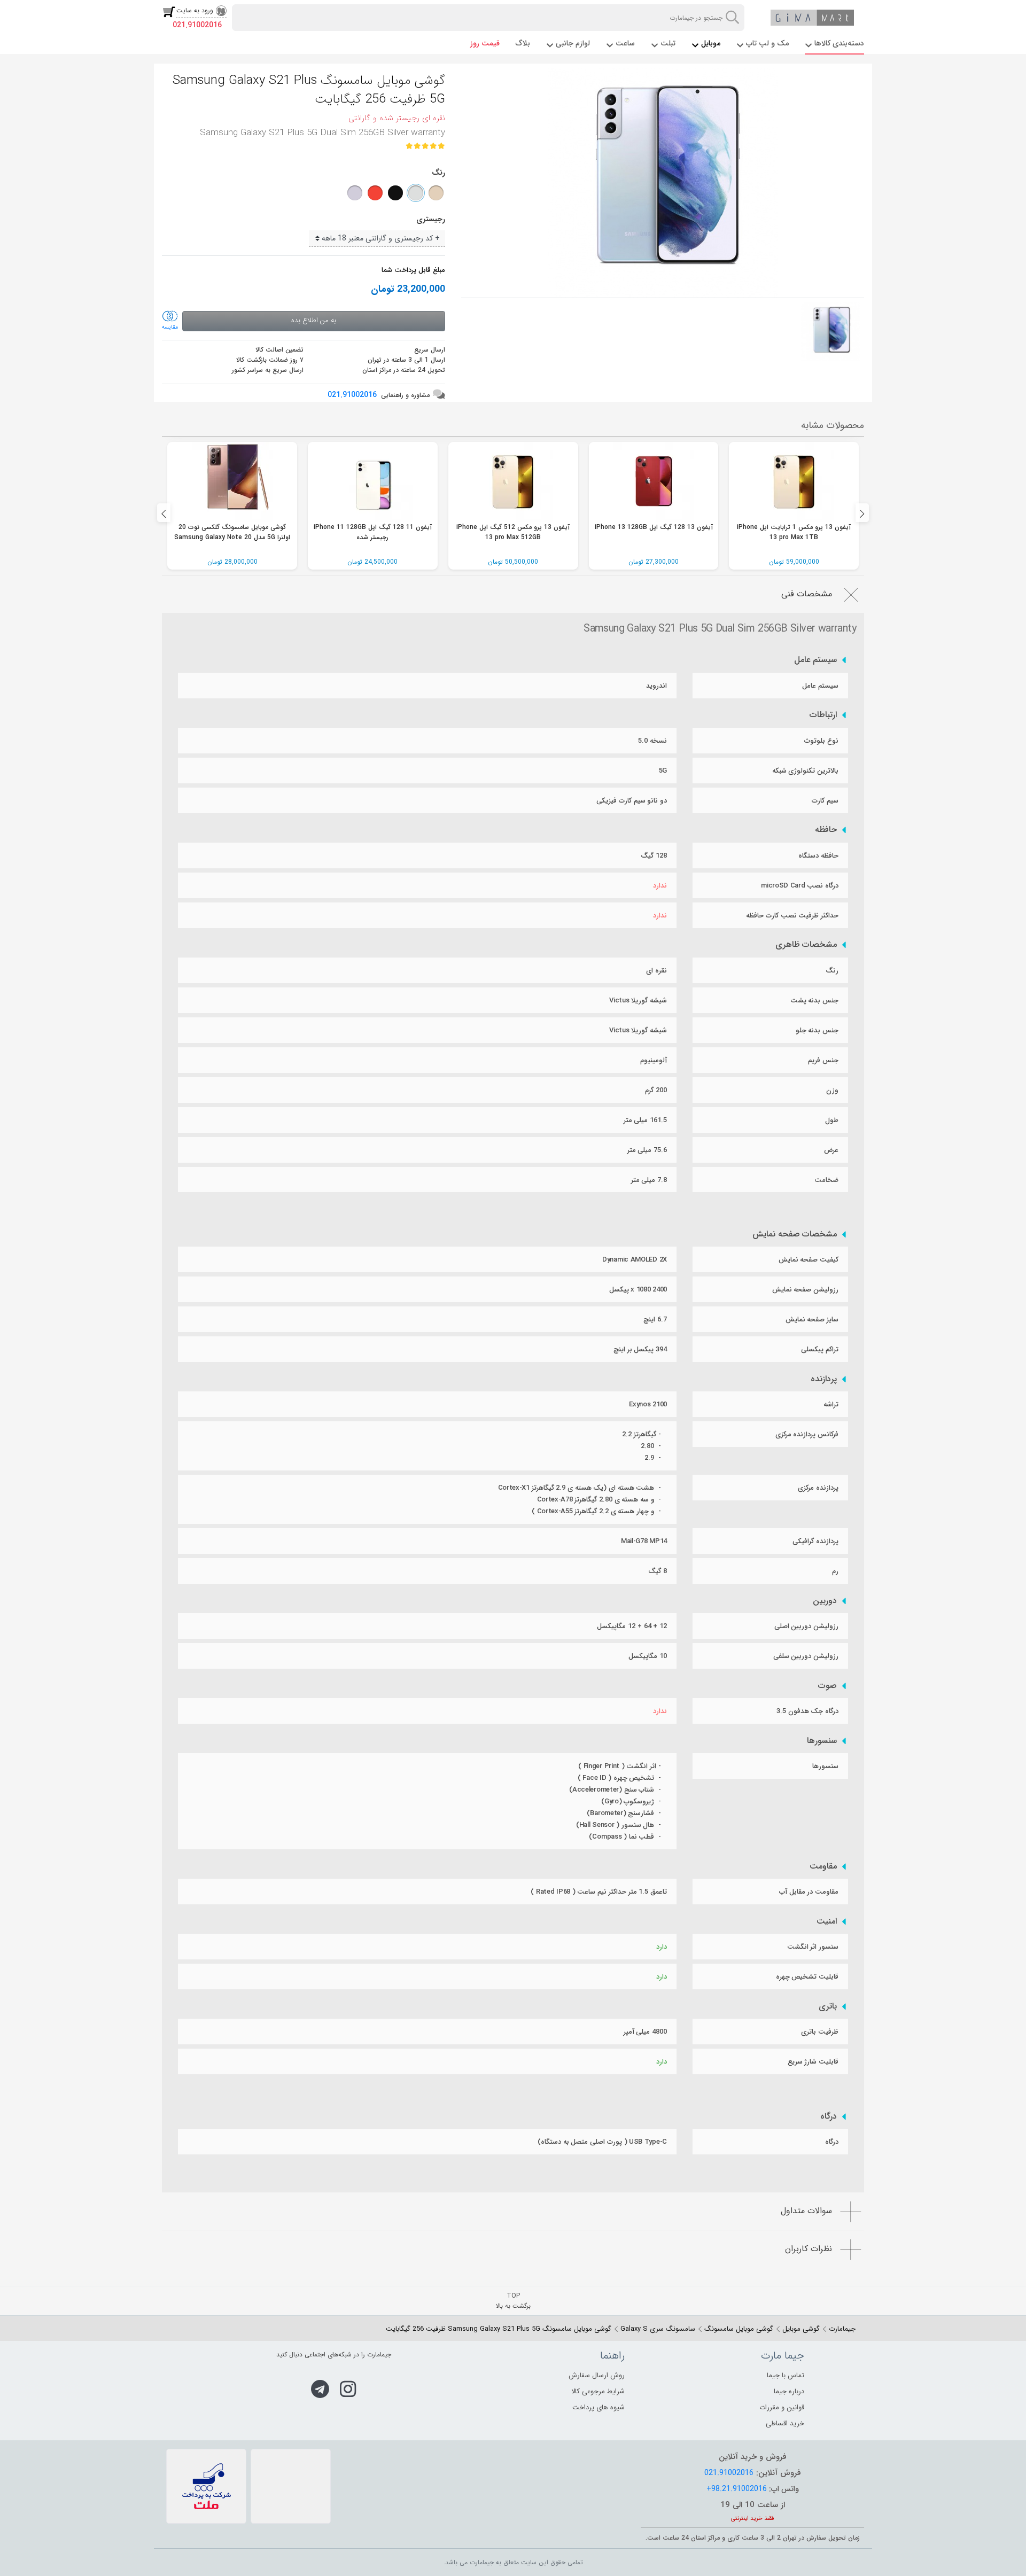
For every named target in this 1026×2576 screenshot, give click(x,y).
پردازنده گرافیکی (815, 1541)
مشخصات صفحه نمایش (795, 1234)
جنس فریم (823, 1060)
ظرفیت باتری (820, 2032)
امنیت (827, 1921)
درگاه (829, 2116)
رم (835, 1571)
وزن (832, 1090)
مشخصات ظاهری (806, 945)
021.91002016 (197, 25)
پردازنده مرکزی (818, 1488)
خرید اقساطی (785, 2423)
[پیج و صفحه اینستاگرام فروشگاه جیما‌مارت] (348, 2389)
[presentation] (164, 513)
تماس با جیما (786, 2375)
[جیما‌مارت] (812, 18)
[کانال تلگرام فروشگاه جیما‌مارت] (320, 2389)
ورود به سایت (195, 10)
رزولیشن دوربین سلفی (806, 1656)
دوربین (825, 1601)
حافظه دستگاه (818, 856)
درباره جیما (789, 2391)
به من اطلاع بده (314, 320)
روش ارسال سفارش (597, 2375)
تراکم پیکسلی (820, 1349)
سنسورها (822, 1741)
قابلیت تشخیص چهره (807, 1977)
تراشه (831, 1404)
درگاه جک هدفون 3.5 (807, 1711)
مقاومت (823, 1866)
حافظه (826, 830)
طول (832, 1120)
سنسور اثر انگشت (813, 1947)
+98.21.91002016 (737, 2489)
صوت (827, 1686)
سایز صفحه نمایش (812, 1320)
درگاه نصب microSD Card (800, 886)
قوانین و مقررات (782, 2407)
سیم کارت (825, 801)
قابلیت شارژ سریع (813, 2062)
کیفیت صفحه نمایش (809, 1260)
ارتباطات (823, 715)
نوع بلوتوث (821, 741)
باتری (828, 2006)
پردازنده (824, 1379)
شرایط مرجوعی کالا (598, 2391)
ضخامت (826, 1180)
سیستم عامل (816, 660)
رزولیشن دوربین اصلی (806, 1626)
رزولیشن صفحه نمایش (805, 1290)
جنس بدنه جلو (817, 1030)
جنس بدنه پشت (814, 1001)
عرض (831, 1150)
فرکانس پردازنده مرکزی (807, 1434)
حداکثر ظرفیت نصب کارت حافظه (792, 916)
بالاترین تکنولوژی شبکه (805, 771)
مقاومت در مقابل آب (809, 1892)
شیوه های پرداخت (598, 2407)
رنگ (832, 971)
